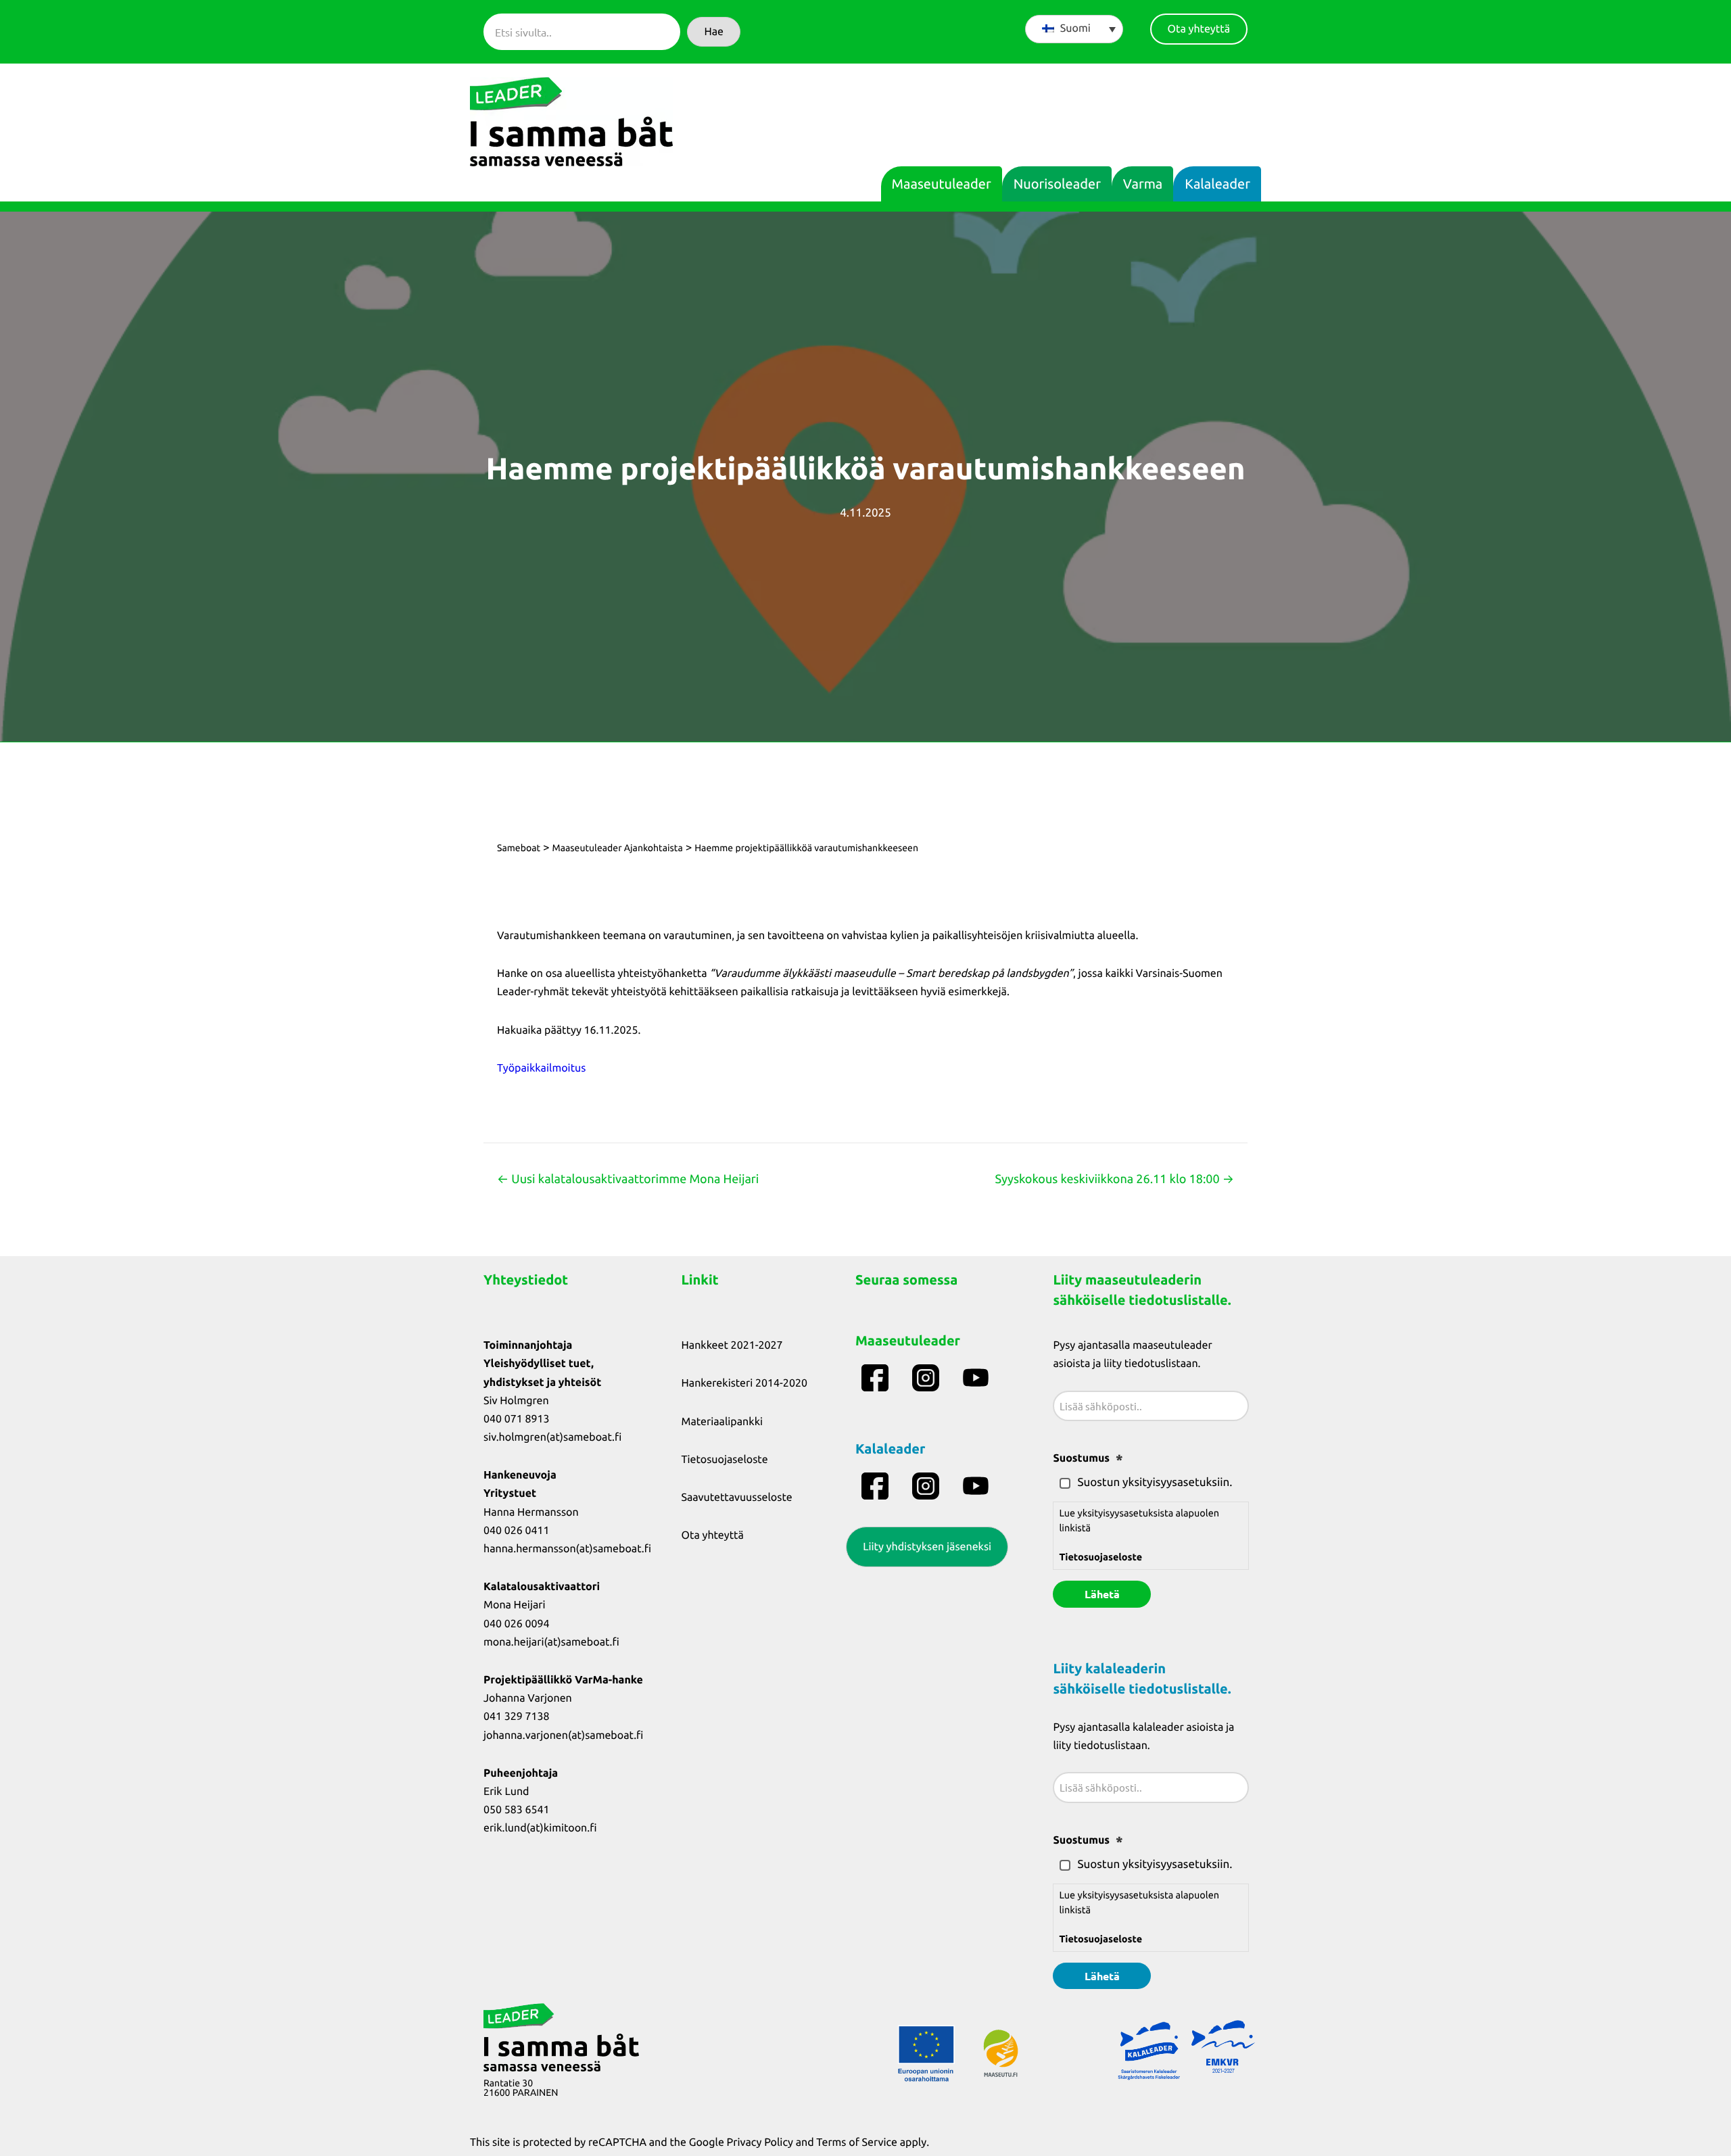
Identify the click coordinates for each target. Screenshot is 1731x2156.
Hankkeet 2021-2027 (732, 1345)
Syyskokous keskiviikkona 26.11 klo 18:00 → (1114, 1179)
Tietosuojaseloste (725, 1460)
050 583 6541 (517, 1810)
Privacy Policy (760, 2142)
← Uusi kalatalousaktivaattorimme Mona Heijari (628, 1179)
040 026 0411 (517, 1531)
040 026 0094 (517, 1624)
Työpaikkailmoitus (541, 1068)
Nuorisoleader (1057, 184)
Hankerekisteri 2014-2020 (744, 1383)
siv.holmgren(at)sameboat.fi (552, 1437)
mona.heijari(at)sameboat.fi (551, 1642)
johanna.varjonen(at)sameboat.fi (563, 1735)
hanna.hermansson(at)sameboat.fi (567, 1549)
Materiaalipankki (722, 1422)
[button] (714, 32)
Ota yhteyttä (713, 1535)
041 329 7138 (517, 1717)
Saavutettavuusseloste (737, 1498)
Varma (1143, 184)
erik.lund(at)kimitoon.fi (540, 1828)
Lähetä (1102, 1594)
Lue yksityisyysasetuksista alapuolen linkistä (1139, 1535)
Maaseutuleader (942, 184)
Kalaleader (1217, 184)
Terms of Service (857, 2142)
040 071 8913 (517, 1419)
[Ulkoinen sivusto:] (877, 1378)
